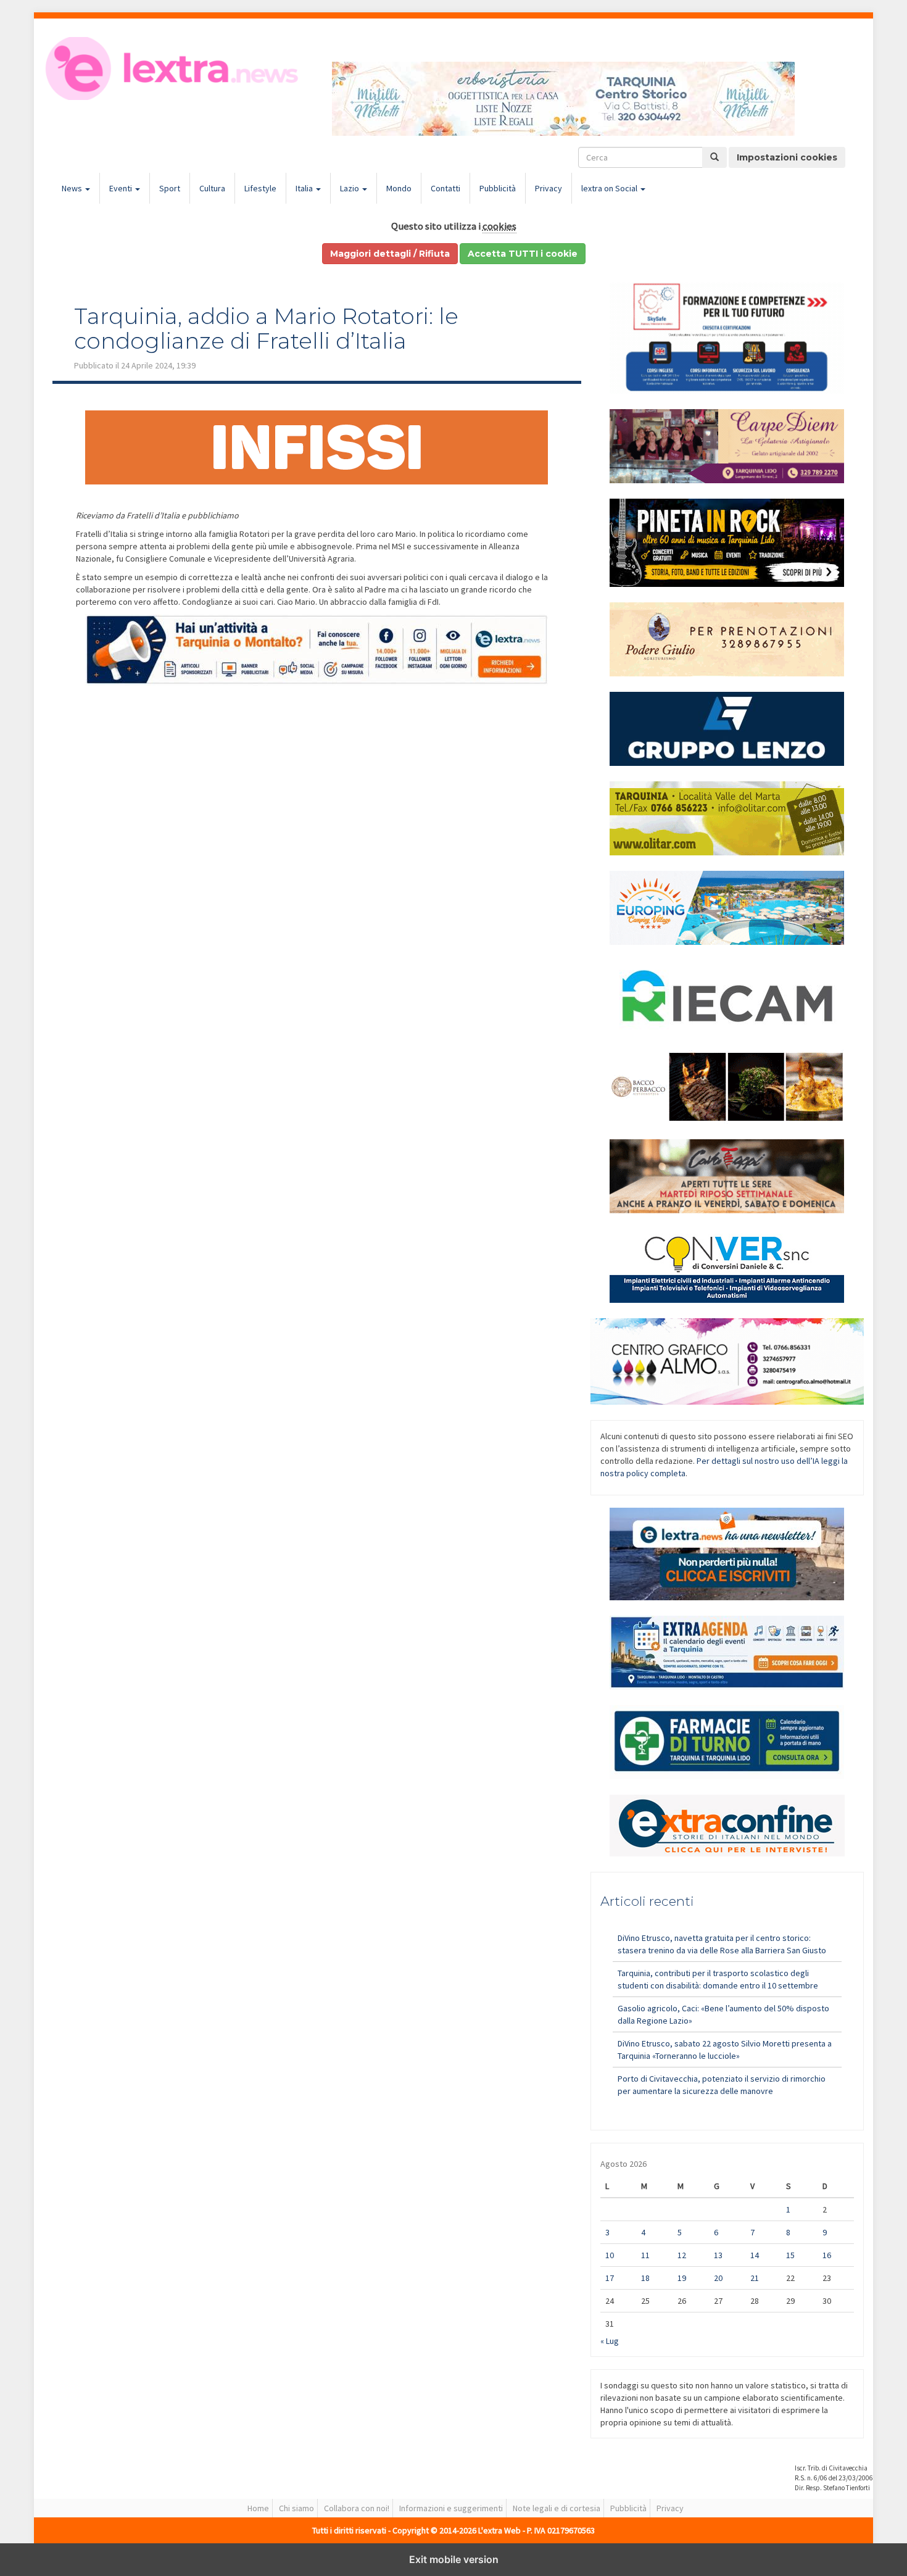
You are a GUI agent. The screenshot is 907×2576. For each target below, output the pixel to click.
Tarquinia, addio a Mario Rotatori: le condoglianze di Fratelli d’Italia (266, 328)
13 (718, 2255)
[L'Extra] (174, 69)
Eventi (122, 188)
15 (790, 2255)
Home (258, 2508)
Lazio (350, 188)
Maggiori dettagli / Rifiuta (390, 254)
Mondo (399, 188)
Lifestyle (260, 188)
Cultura (212, 188)
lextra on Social (610, 188)
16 (827, 2255)
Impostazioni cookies (787, 157)
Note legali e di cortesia (557, 2508)
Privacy (549, 188)
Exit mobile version (454, 2559)
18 (645, 2278)
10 (610, 2255)
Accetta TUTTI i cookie (523, 254)
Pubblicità (498, 188)
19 (682, 2278)
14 (755, 2255)
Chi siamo (296, 2508)
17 (610, 2278)
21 (755, 2278)
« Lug (610, 2341)
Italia (305, 188)
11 (645, 2255)
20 (718, 2278)
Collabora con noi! (357, 2508)
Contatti (445, 188)
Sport (170, 188)
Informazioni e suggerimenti (451, 2508)
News (73, 188)
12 (682, 2255)
